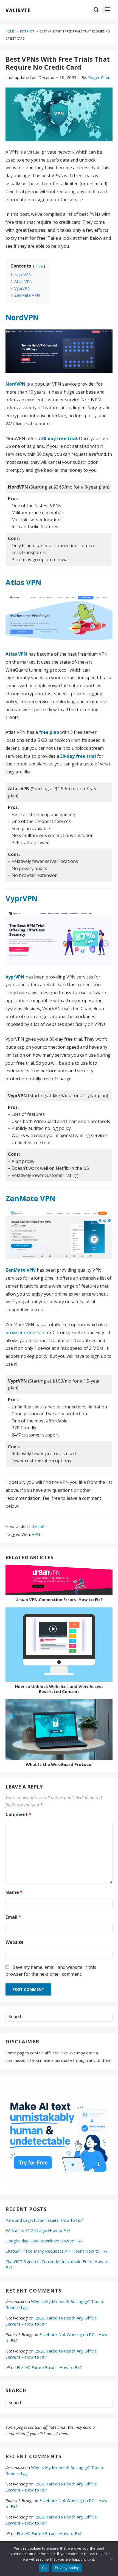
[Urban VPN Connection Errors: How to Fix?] (59, 1581)
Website (15, 1942)
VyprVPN (22, 898)
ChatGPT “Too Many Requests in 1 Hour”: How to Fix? (57, 2251)
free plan (49, 732)
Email (13, 1917)
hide (39, 266)
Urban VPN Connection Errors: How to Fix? (59, 1599)
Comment (18, 1814)
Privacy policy (67, 2568)
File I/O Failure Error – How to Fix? (49, 2367)
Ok (44, 2568)
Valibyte (18, 10)
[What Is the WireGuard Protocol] (59, 1731)
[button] (107, 9)
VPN (36, 1534)
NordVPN (22, 317)
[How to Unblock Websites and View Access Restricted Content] (59, 1646)
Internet (37, 1526)
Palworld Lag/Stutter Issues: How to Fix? (44, 2220)
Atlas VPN (23, 582)
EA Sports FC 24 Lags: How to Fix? (38, 2230)
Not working (17, 2318)
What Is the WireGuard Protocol (59, 1764)
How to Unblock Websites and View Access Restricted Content (59, 1689)
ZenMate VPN (30, 1198)
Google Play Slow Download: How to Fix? (44, 2241)
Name (14, 1892)
